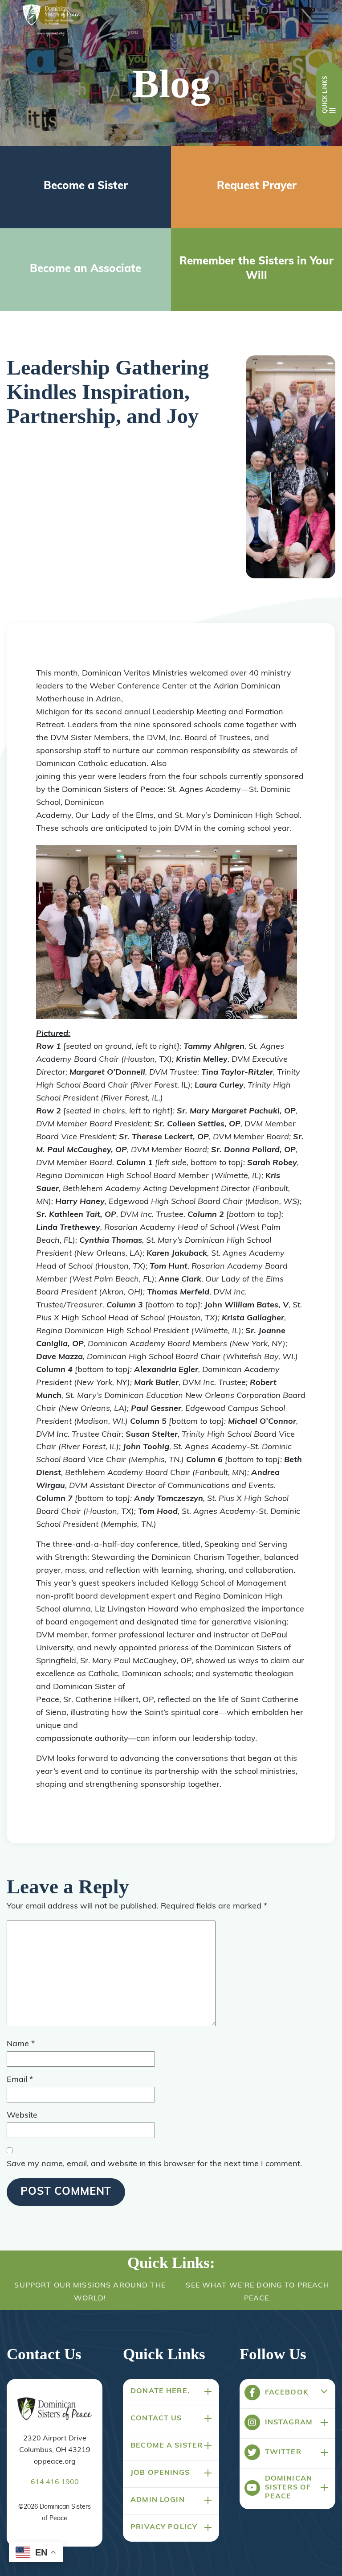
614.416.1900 (55, 2482)
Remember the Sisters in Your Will (256, 269)
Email (20, 2080)
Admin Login (158, 2500)
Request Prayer (257, 186)
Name (21, 2044)
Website (22, 2116)
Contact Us (156, 2419)
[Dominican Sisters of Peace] (51, 21)
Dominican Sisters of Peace (289, 2488)
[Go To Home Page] (55, 2409)
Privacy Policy (164, 2527)
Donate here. (160, 2391)
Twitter (283, 2452)
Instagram (289, 2423)
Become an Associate (85, 269)
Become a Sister (86, 186)
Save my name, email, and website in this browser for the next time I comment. (154, 2164)
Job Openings (160, 2473)
